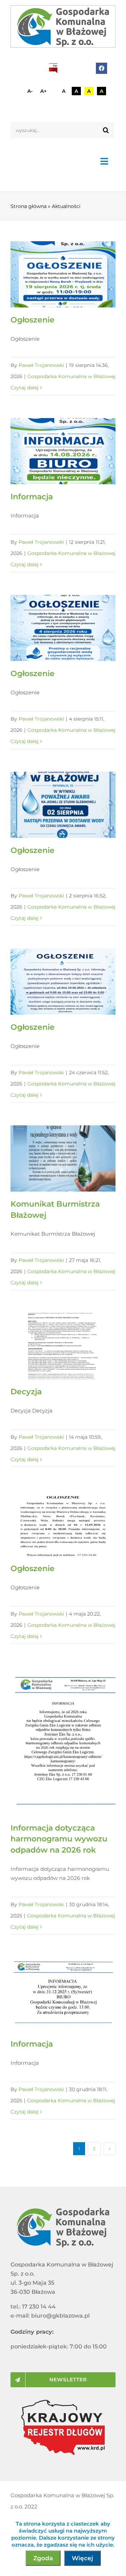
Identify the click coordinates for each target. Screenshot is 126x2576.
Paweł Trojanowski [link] (41, 365)
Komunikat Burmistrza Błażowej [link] (53, 1158)
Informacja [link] (53, 451)
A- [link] (30, 91)
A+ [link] (43, 91)
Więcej (82, 2558)
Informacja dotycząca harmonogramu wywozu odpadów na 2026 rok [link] (53, 1741)
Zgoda (43, 2558)
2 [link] (94, 2149)
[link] (63, 26)
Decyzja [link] (53, 1346)
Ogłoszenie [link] (53, 274)
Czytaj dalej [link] (24, 388)
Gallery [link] (73, 274)
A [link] (64, 91)
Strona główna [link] (29, 206)
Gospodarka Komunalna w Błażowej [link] (71, 376)
